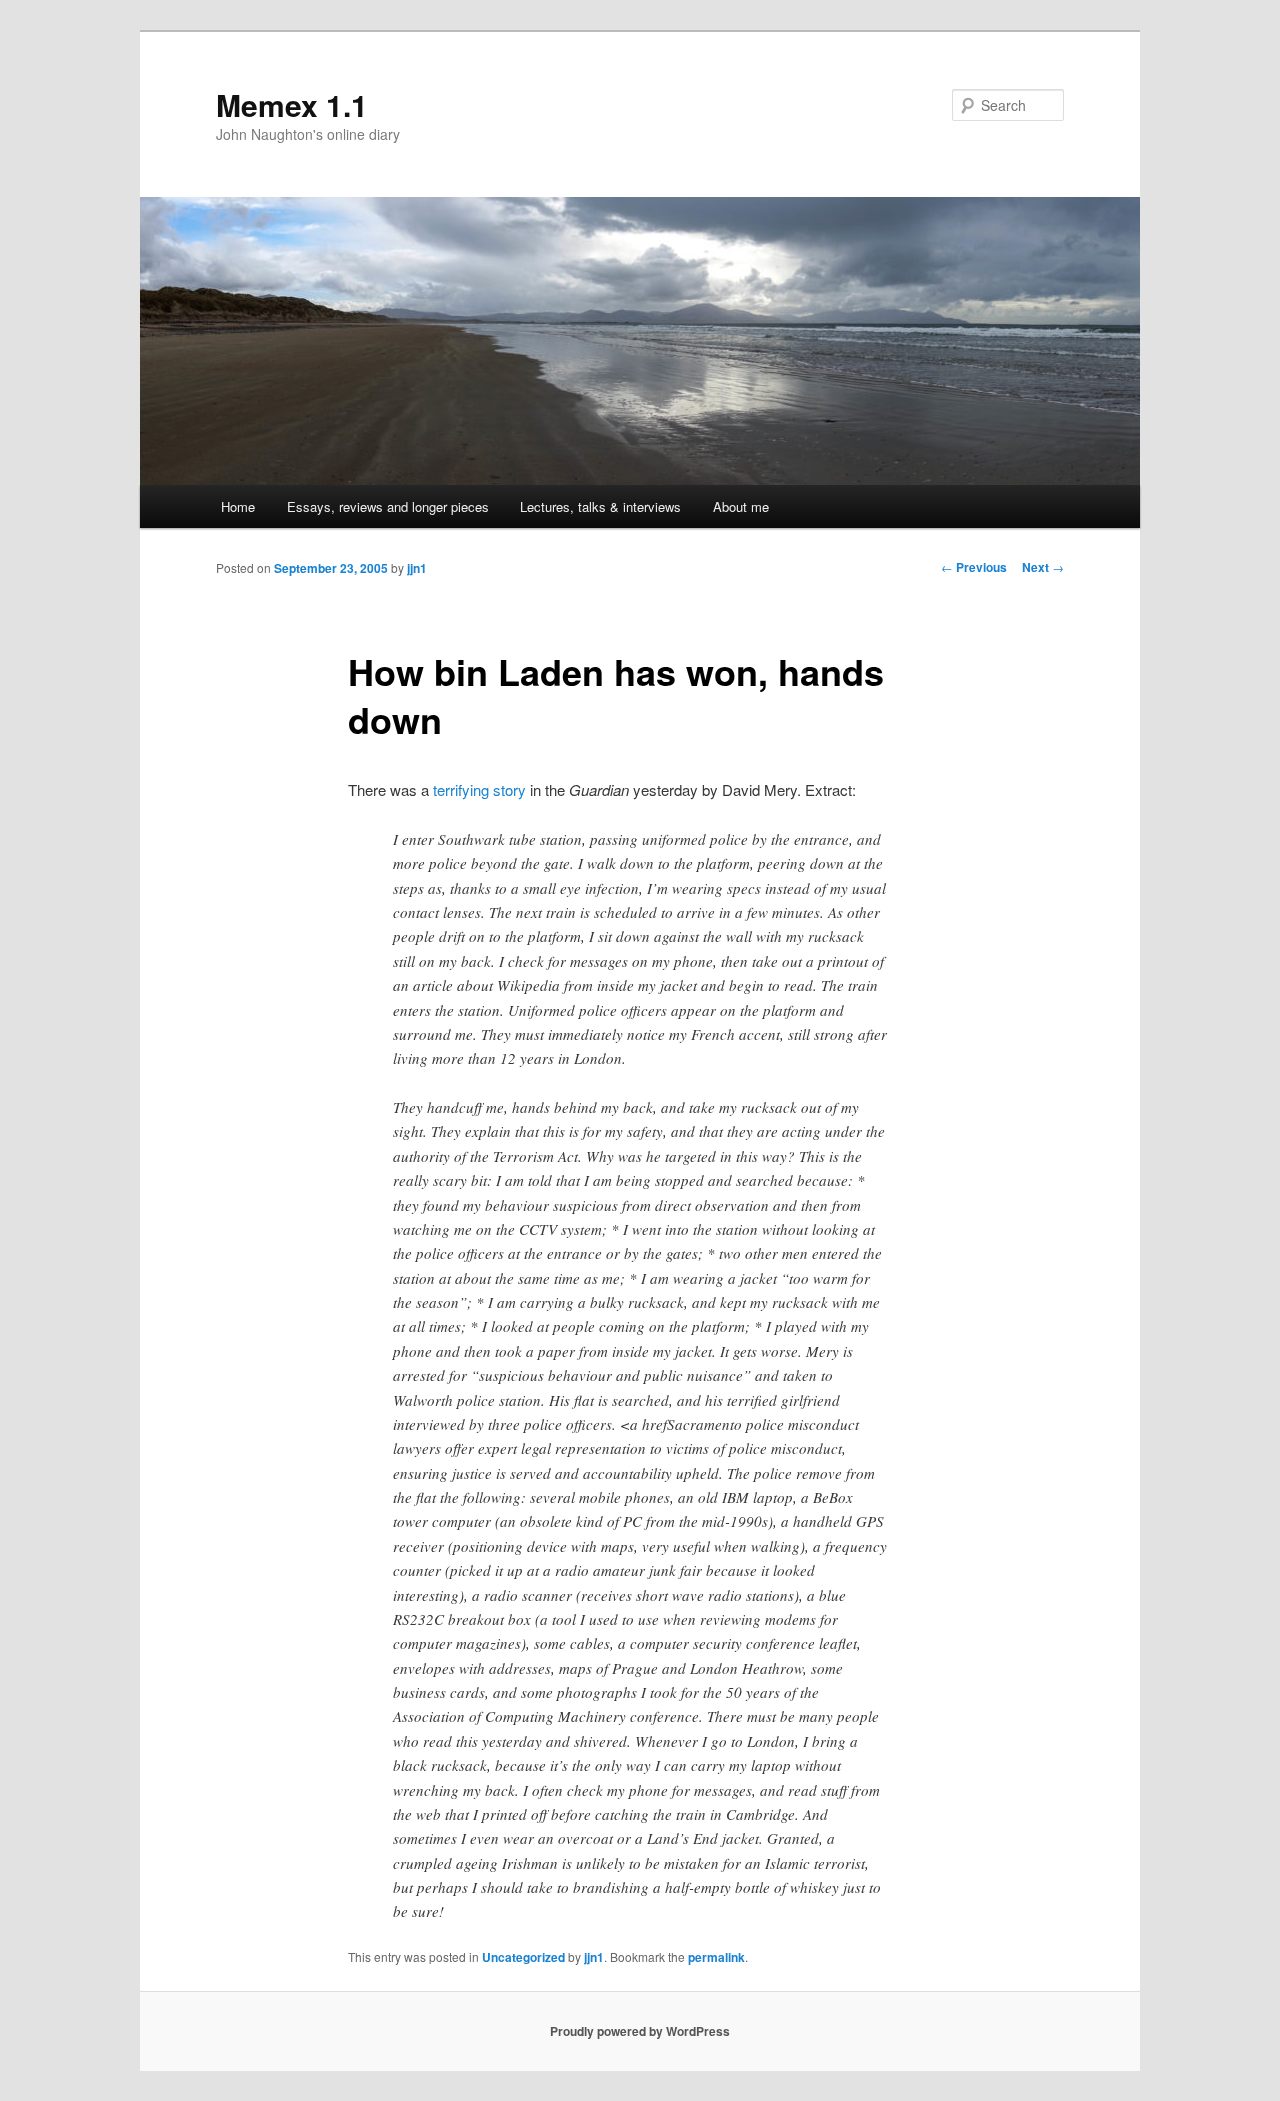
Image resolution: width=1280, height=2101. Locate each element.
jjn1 (417, 568)
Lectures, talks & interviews (600, 506)
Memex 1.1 (292, 104)
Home (238, 506)
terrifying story (479, 789)
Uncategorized (523, 1957)
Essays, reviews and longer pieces (388, 506)
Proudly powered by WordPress (640, 2031)
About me (741, 506)
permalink (716, 1957)
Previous (974, 567)
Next (1043, 567)
